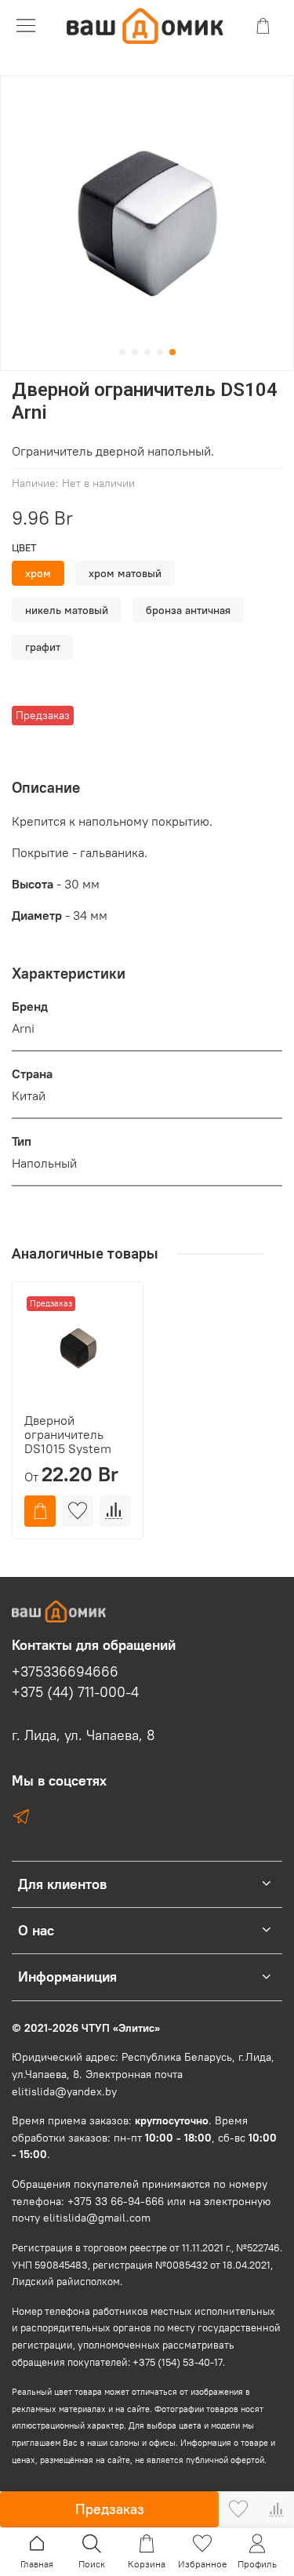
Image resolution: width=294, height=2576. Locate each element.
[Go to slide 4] (160, 352)
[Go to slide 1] (122, 352)
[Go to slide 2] (135, 352)
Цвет (24, 548)
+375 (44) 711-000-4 (75, 1692)
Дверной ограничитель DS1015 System (68, 1433)
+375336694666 (65, 1672)
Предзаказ (110, 2509)
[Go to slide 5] (172, 352)
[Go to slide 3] (147, 352)
